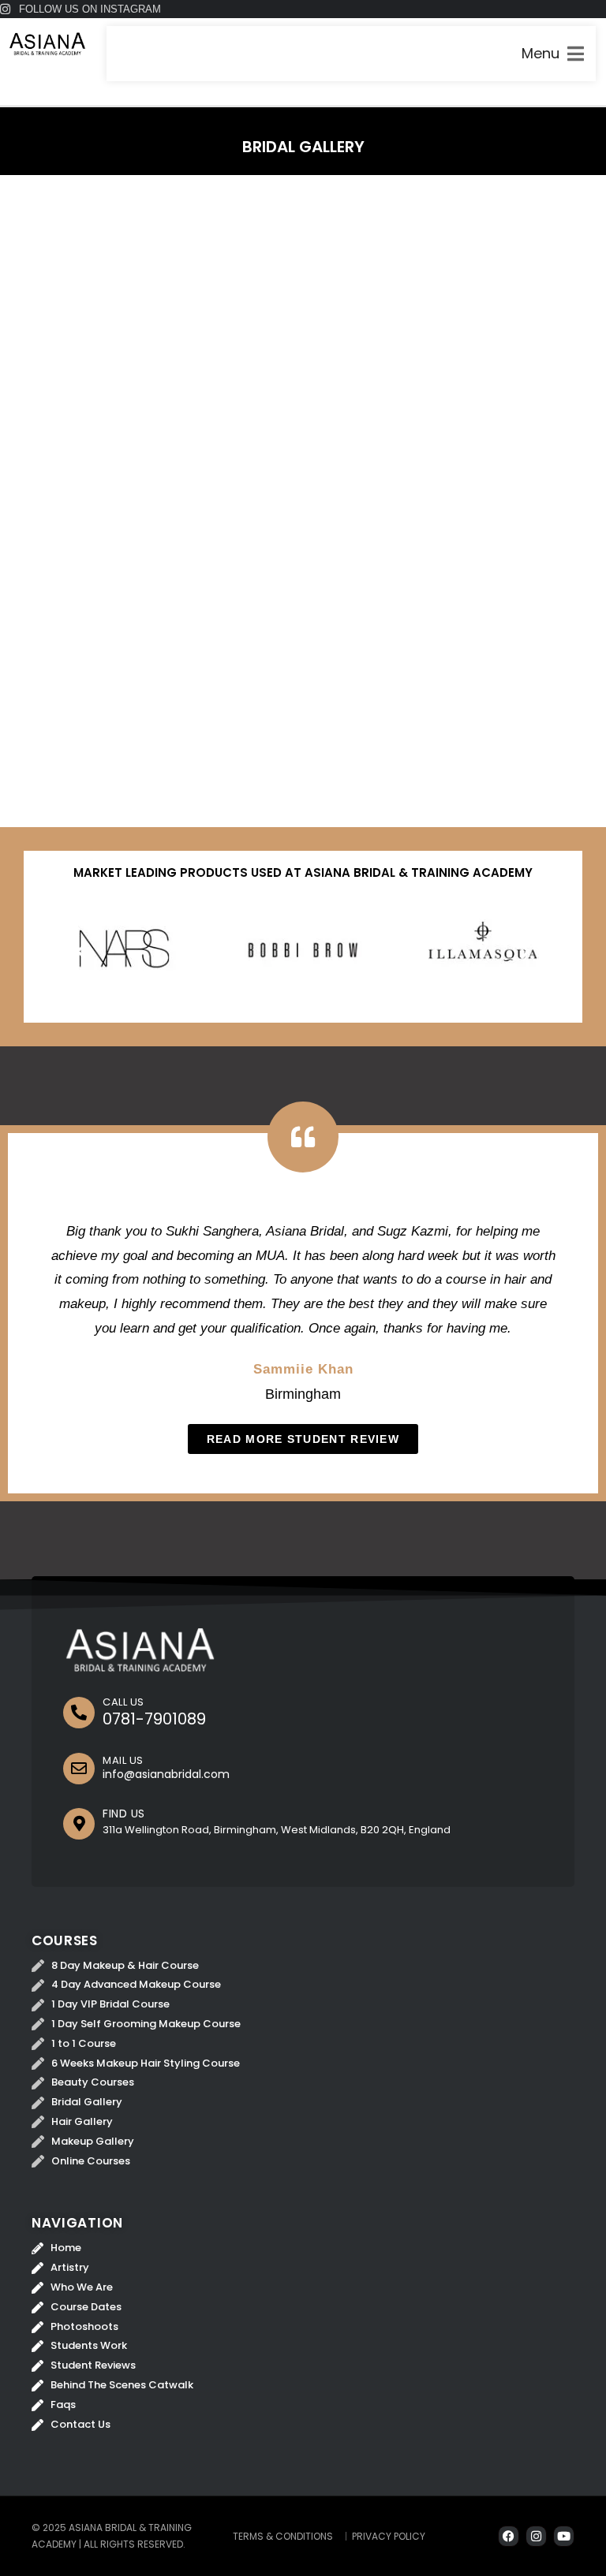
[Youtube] (564, 2536)
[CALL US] (79, 1713)
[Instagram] (536, 2536)
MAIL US (123, 1760)
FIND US (124, 1814)
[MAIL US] (79, 1769)
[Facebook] (509, 2536)
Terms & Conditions (283, 2536)
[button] (81, 951)
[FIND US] (79, 1824)
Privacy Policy (389, 2536)
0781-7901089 (154, 1719)
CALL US (123, 1702)
